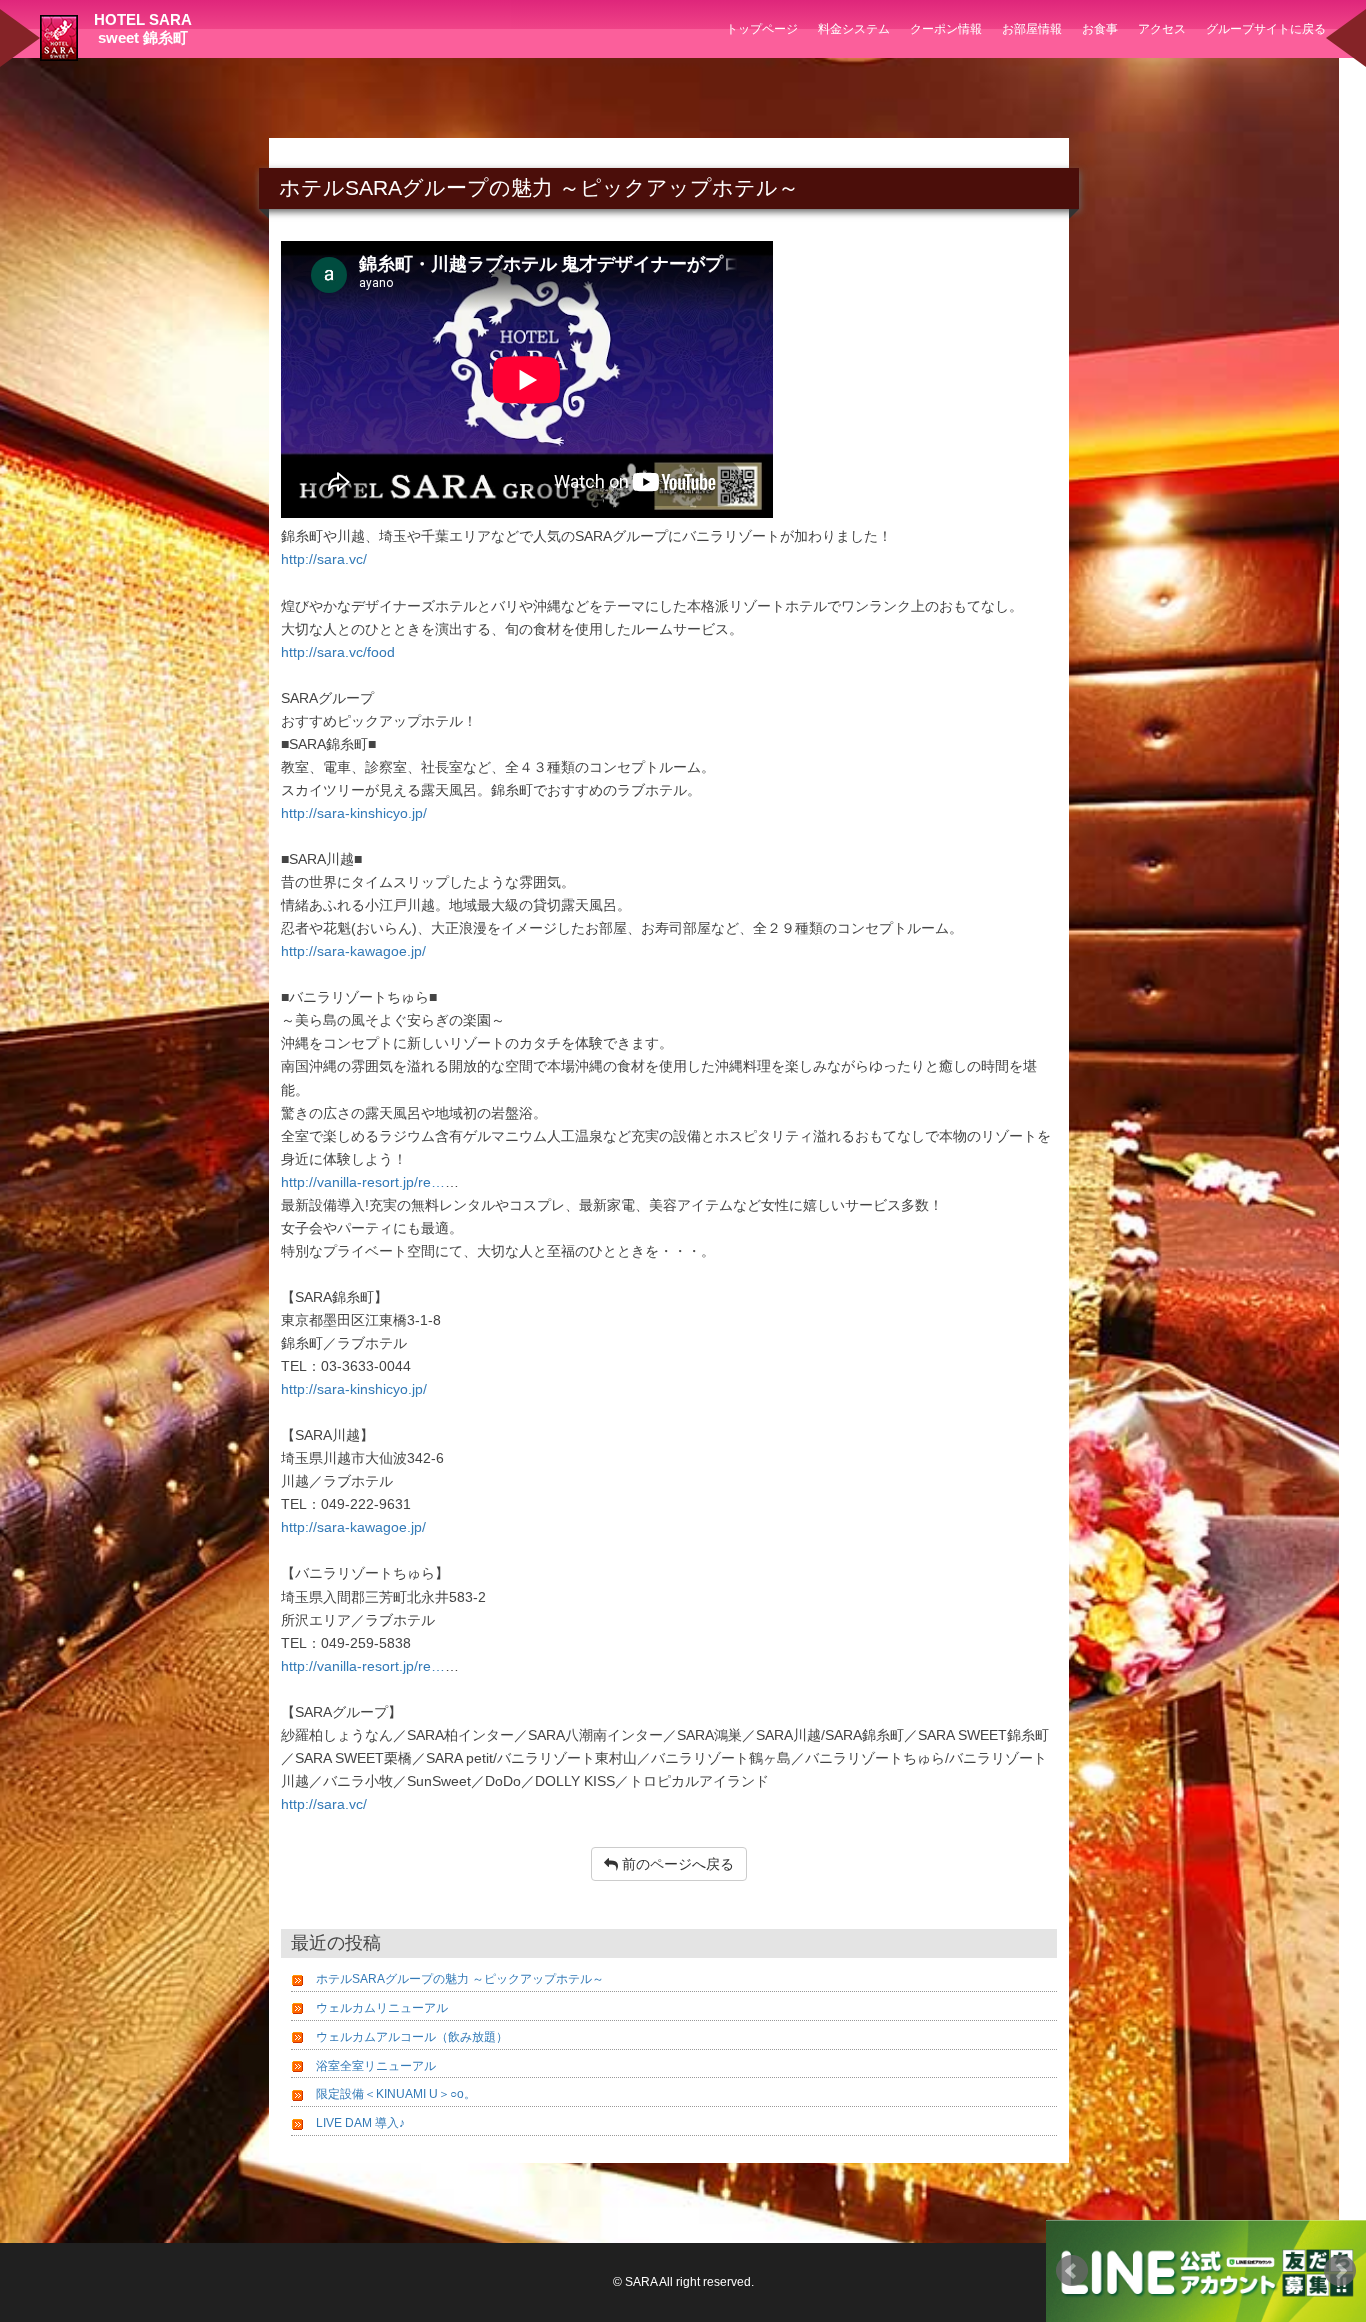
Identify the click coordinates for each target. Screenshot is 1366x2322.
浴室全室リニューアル (376, 2066)
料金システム (854, 29)
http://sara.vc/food (338, 652)
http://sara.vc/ (324, 559)
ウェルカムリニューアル (382, 2008)
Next (1340, 2271)
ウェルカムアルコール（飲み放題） (412, 2037)
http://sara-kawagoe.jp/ (353, 951)
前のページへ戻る (676, 1864)
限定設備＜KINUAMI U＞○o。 (396, 2094)
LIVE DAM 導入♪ (360, 2123)
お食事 (1100, 29)
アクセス (1162, 29)
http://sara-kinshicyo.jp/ (354, 813)
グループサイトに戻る (1266, 29)
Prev (1072, 2271)
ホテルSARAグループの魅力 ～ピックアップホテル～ (460, 1979)
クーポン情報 (946, 29)
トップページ (762, 29)
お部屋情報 (1032, 29)
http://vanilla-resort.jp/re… (363, 1182)
